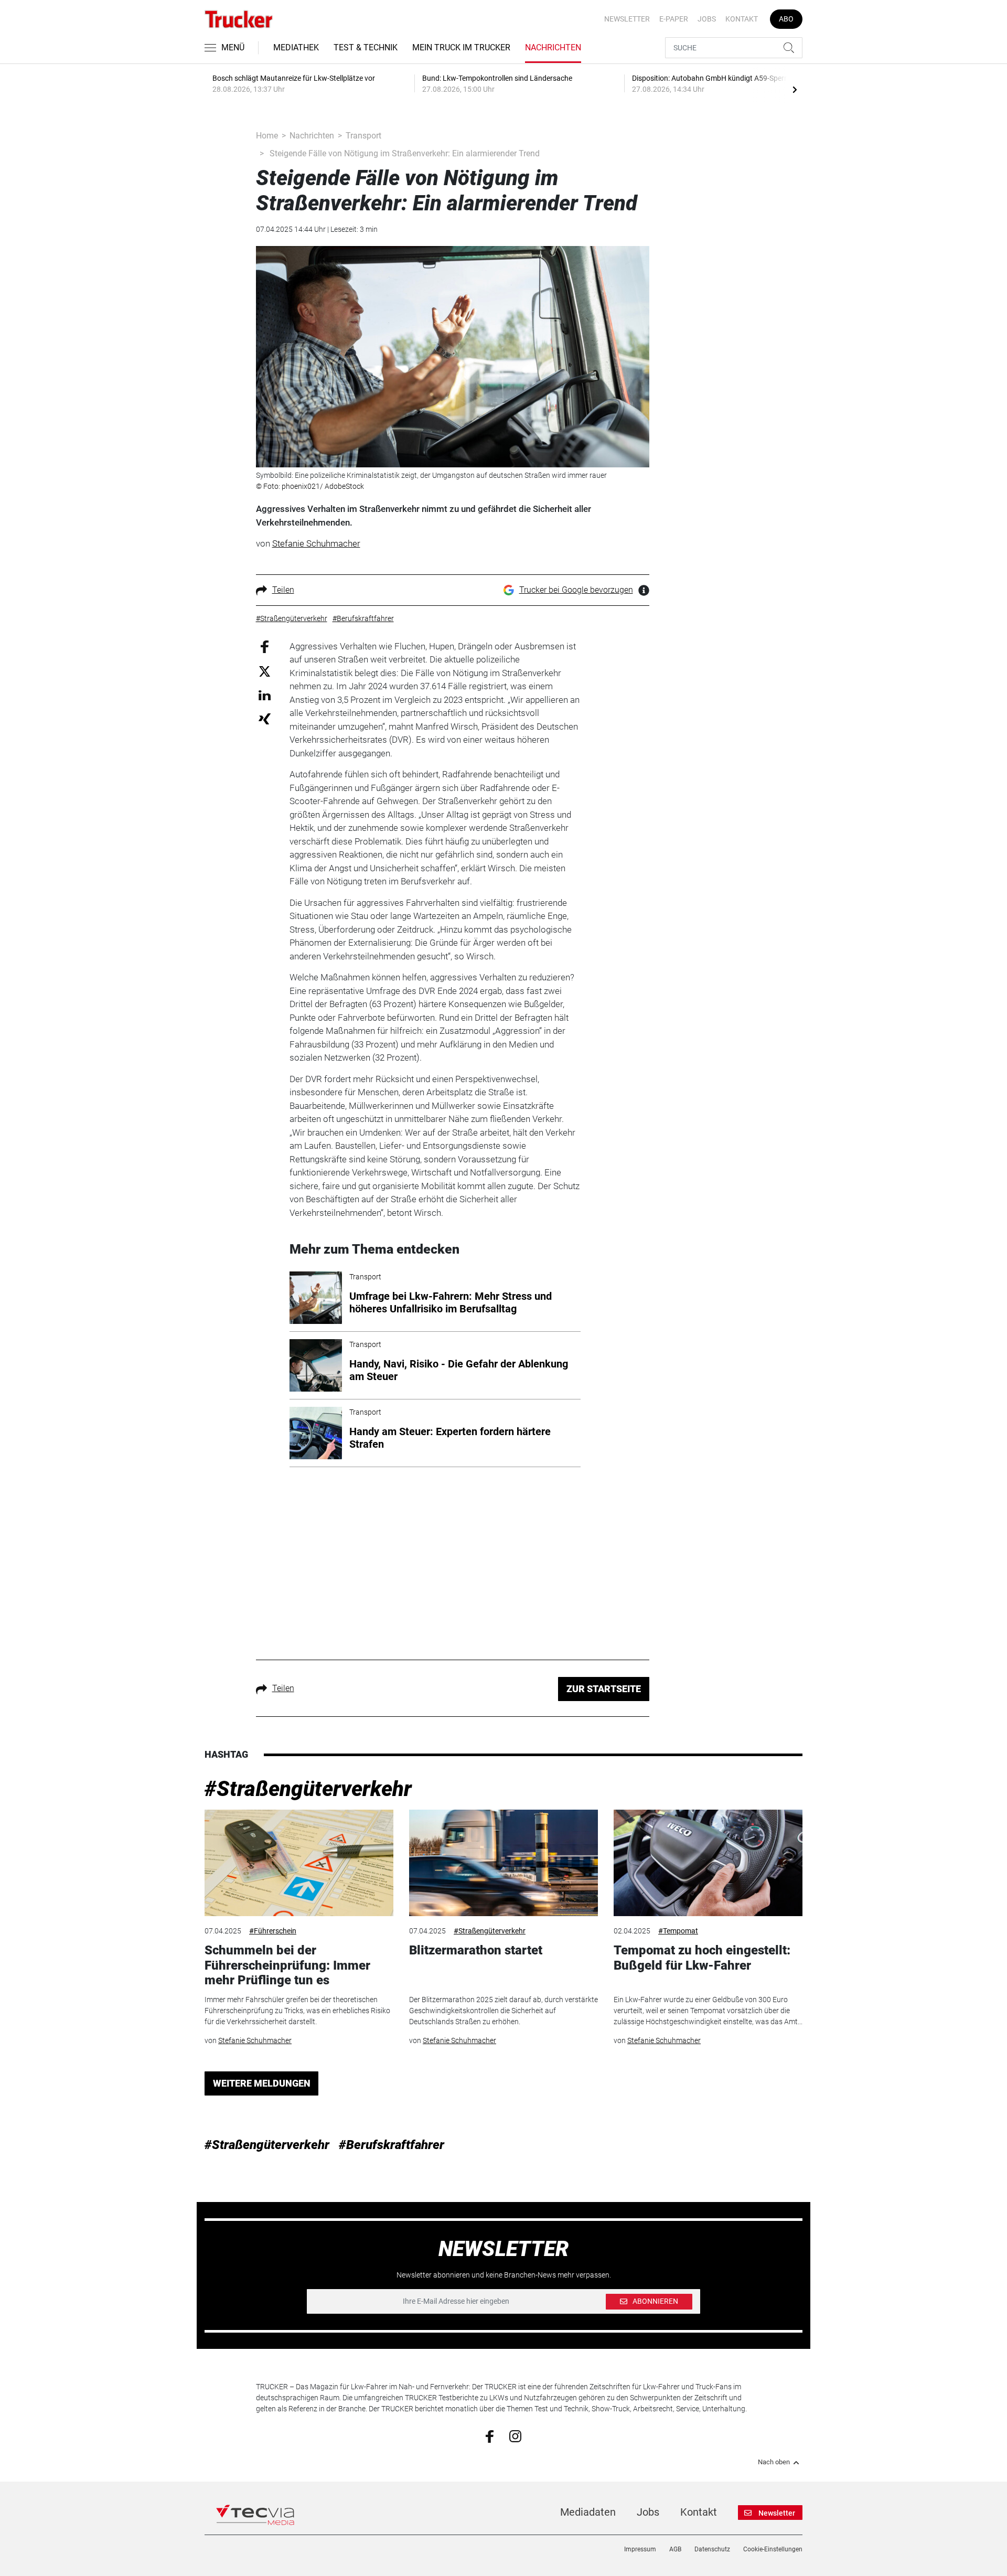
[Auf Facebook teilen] (265, 646)
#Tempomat (678, 1931)
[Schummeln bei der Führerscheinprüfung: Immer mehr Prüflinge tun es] (299, 1863)
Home (267, 136)
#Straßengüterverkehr (308, 1789)
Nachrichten (553, 47)
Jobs (707, 19)
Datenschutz (712, 2549)
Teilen (283, 590)
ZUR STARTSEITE (604, 1689)
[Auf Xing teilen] (265, 718)
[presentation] (795, 89)
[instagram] (515, 2435)
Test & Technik (366, 47)
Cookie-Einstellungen (773, 2549)
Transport (363, 136)
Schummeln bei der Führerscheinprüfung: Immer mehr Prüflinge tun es (287, 1965)
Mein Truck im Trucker (461, 47)
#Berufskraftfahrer (392, 2145)
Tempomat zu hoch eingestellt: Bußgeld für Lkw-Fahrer (702, 1958)
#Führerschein (273, 1931)
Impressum (640, 2549)
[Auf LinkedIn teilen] (265, 695)
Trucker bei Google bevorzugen (576, 590)
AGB (675, 2549)
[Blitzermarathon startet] (504, 1863)
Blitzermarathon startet (476, 1950)
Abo (786, 19)
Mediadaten (588, 2512)
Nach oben (774, 2462)
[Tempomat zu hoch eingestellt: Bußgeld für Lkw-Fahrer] (708, 1863)
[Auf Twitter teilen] (265, 671)
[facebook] (490, 2436)
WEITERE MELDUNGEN (262, 2083)
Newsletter (627, 19)
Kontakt (742, 19)
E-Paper (674, 19)
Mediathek (296, 47)
